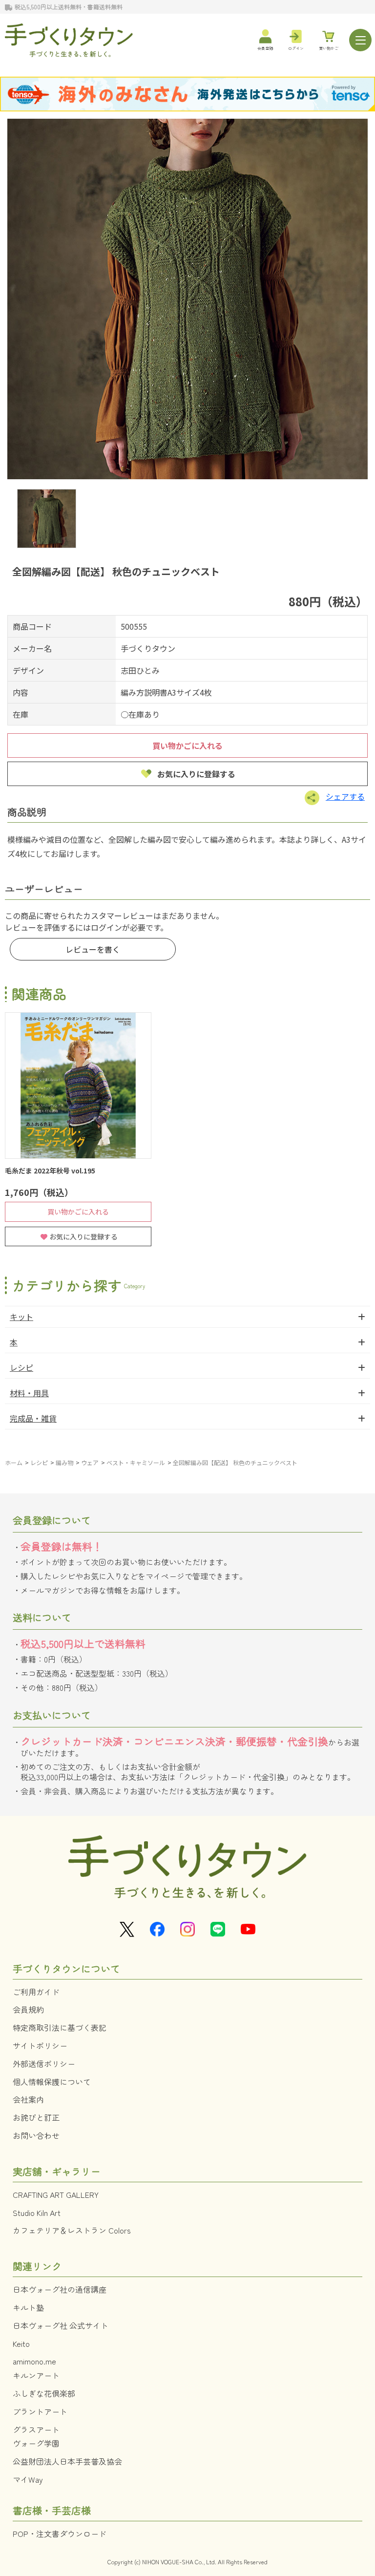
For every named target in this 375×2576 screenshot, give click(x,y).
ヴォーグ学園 (36, 2443)
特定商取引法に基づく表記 (60, 2027)
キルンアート (36, 2375)
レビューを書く (93, 949)
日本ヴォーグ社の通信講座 (60, 2289)
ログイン (106, 927)
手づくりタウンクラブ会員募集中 (115, 7)
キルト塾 (28, 2307)
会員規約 (28, 2009)
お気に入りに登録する (196, 774)
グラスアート (36, 2429)
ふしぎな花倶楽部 (44, 2393)
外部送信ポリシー (44, 2064)
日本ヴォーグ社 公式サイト (61, 2325)
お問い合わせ (36, 2135)
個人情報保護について (52, 2082)
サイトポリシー (40, 2045)
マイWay (28, 2479)
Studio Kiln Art (37, 2213)
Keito (21, 2343)
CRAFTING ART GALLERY (56, 2194)
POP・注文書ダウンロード (60, 2533)
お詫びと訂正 (36, 2117)
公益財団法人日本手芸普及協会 (67, 2461)
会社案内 (28, 2099)
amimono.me (34, 2361)
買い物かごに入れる (187, 745)
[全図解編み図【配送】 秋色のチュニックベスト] (187, 299)
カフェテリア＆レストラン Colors (72, 2230)
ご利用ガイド (36, 1992)
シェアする (345, 796)
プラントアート (40, 2411)
